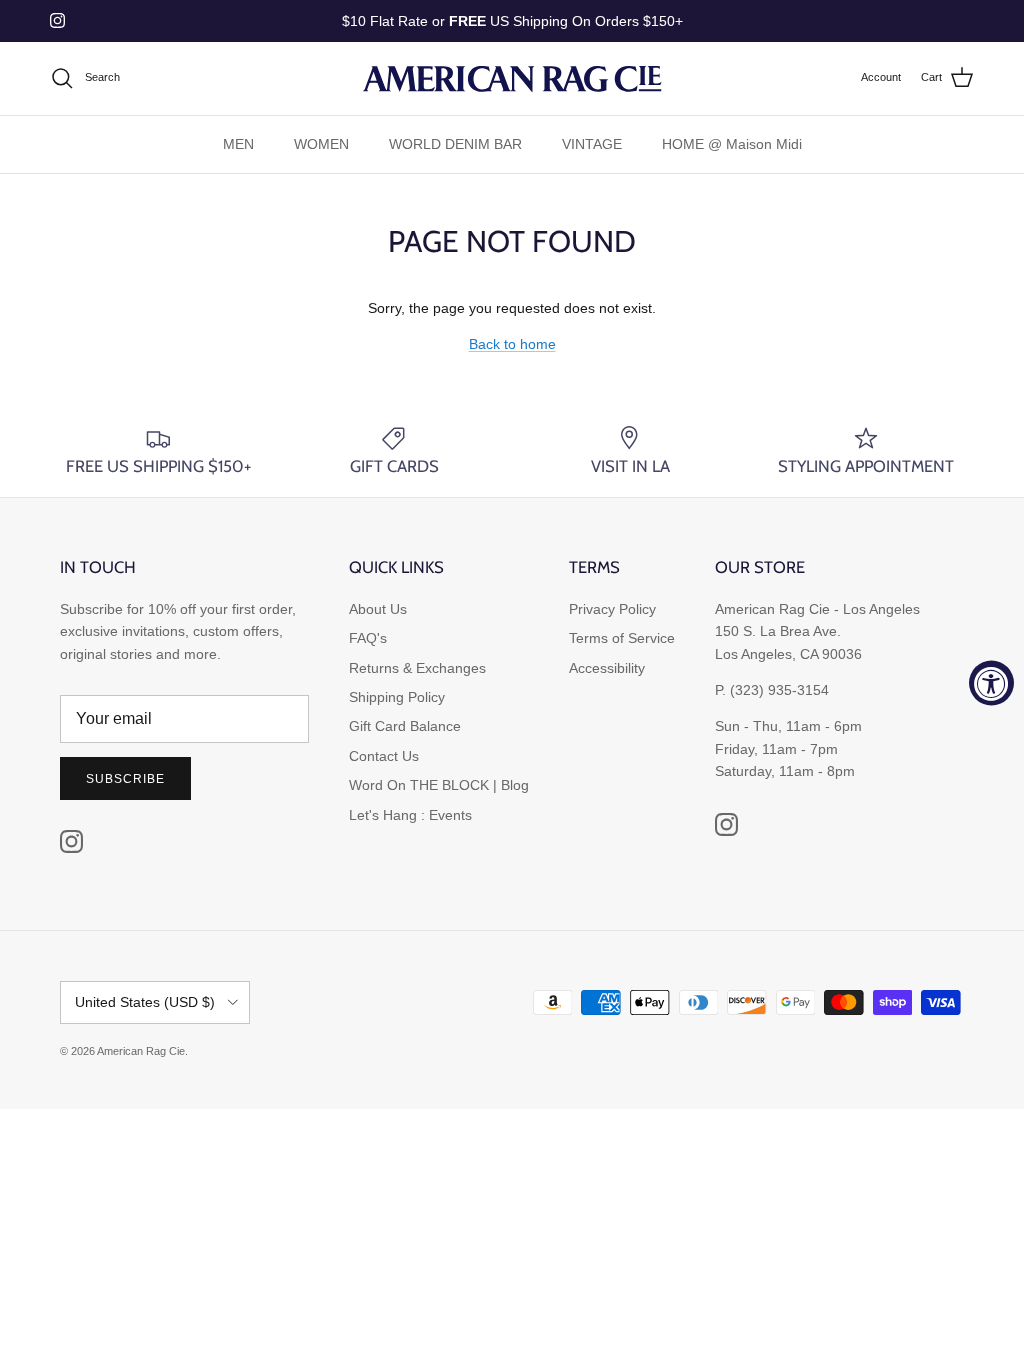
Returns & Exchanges (417, 668)
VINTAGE (592, 144)
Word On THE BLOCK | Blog (439, 785)
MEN (238, 144)
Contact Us (384, 756)
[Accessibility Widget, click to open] (991, 683)
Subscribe (125, 779)
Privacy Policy (612, 609)
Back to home (512, 344)
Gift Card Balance (405, 726)
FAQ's (368, 638)
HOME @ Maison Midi (732, 144)
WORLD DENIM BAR (455, 144)
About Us (378, 609)
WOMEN (321, 144)
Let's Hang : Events (410, 815)
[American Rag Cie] (512, 78)
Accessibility (607, 668)
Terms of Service (622, 638)
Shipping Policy (397, 697)
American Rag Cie (141, 1051)
